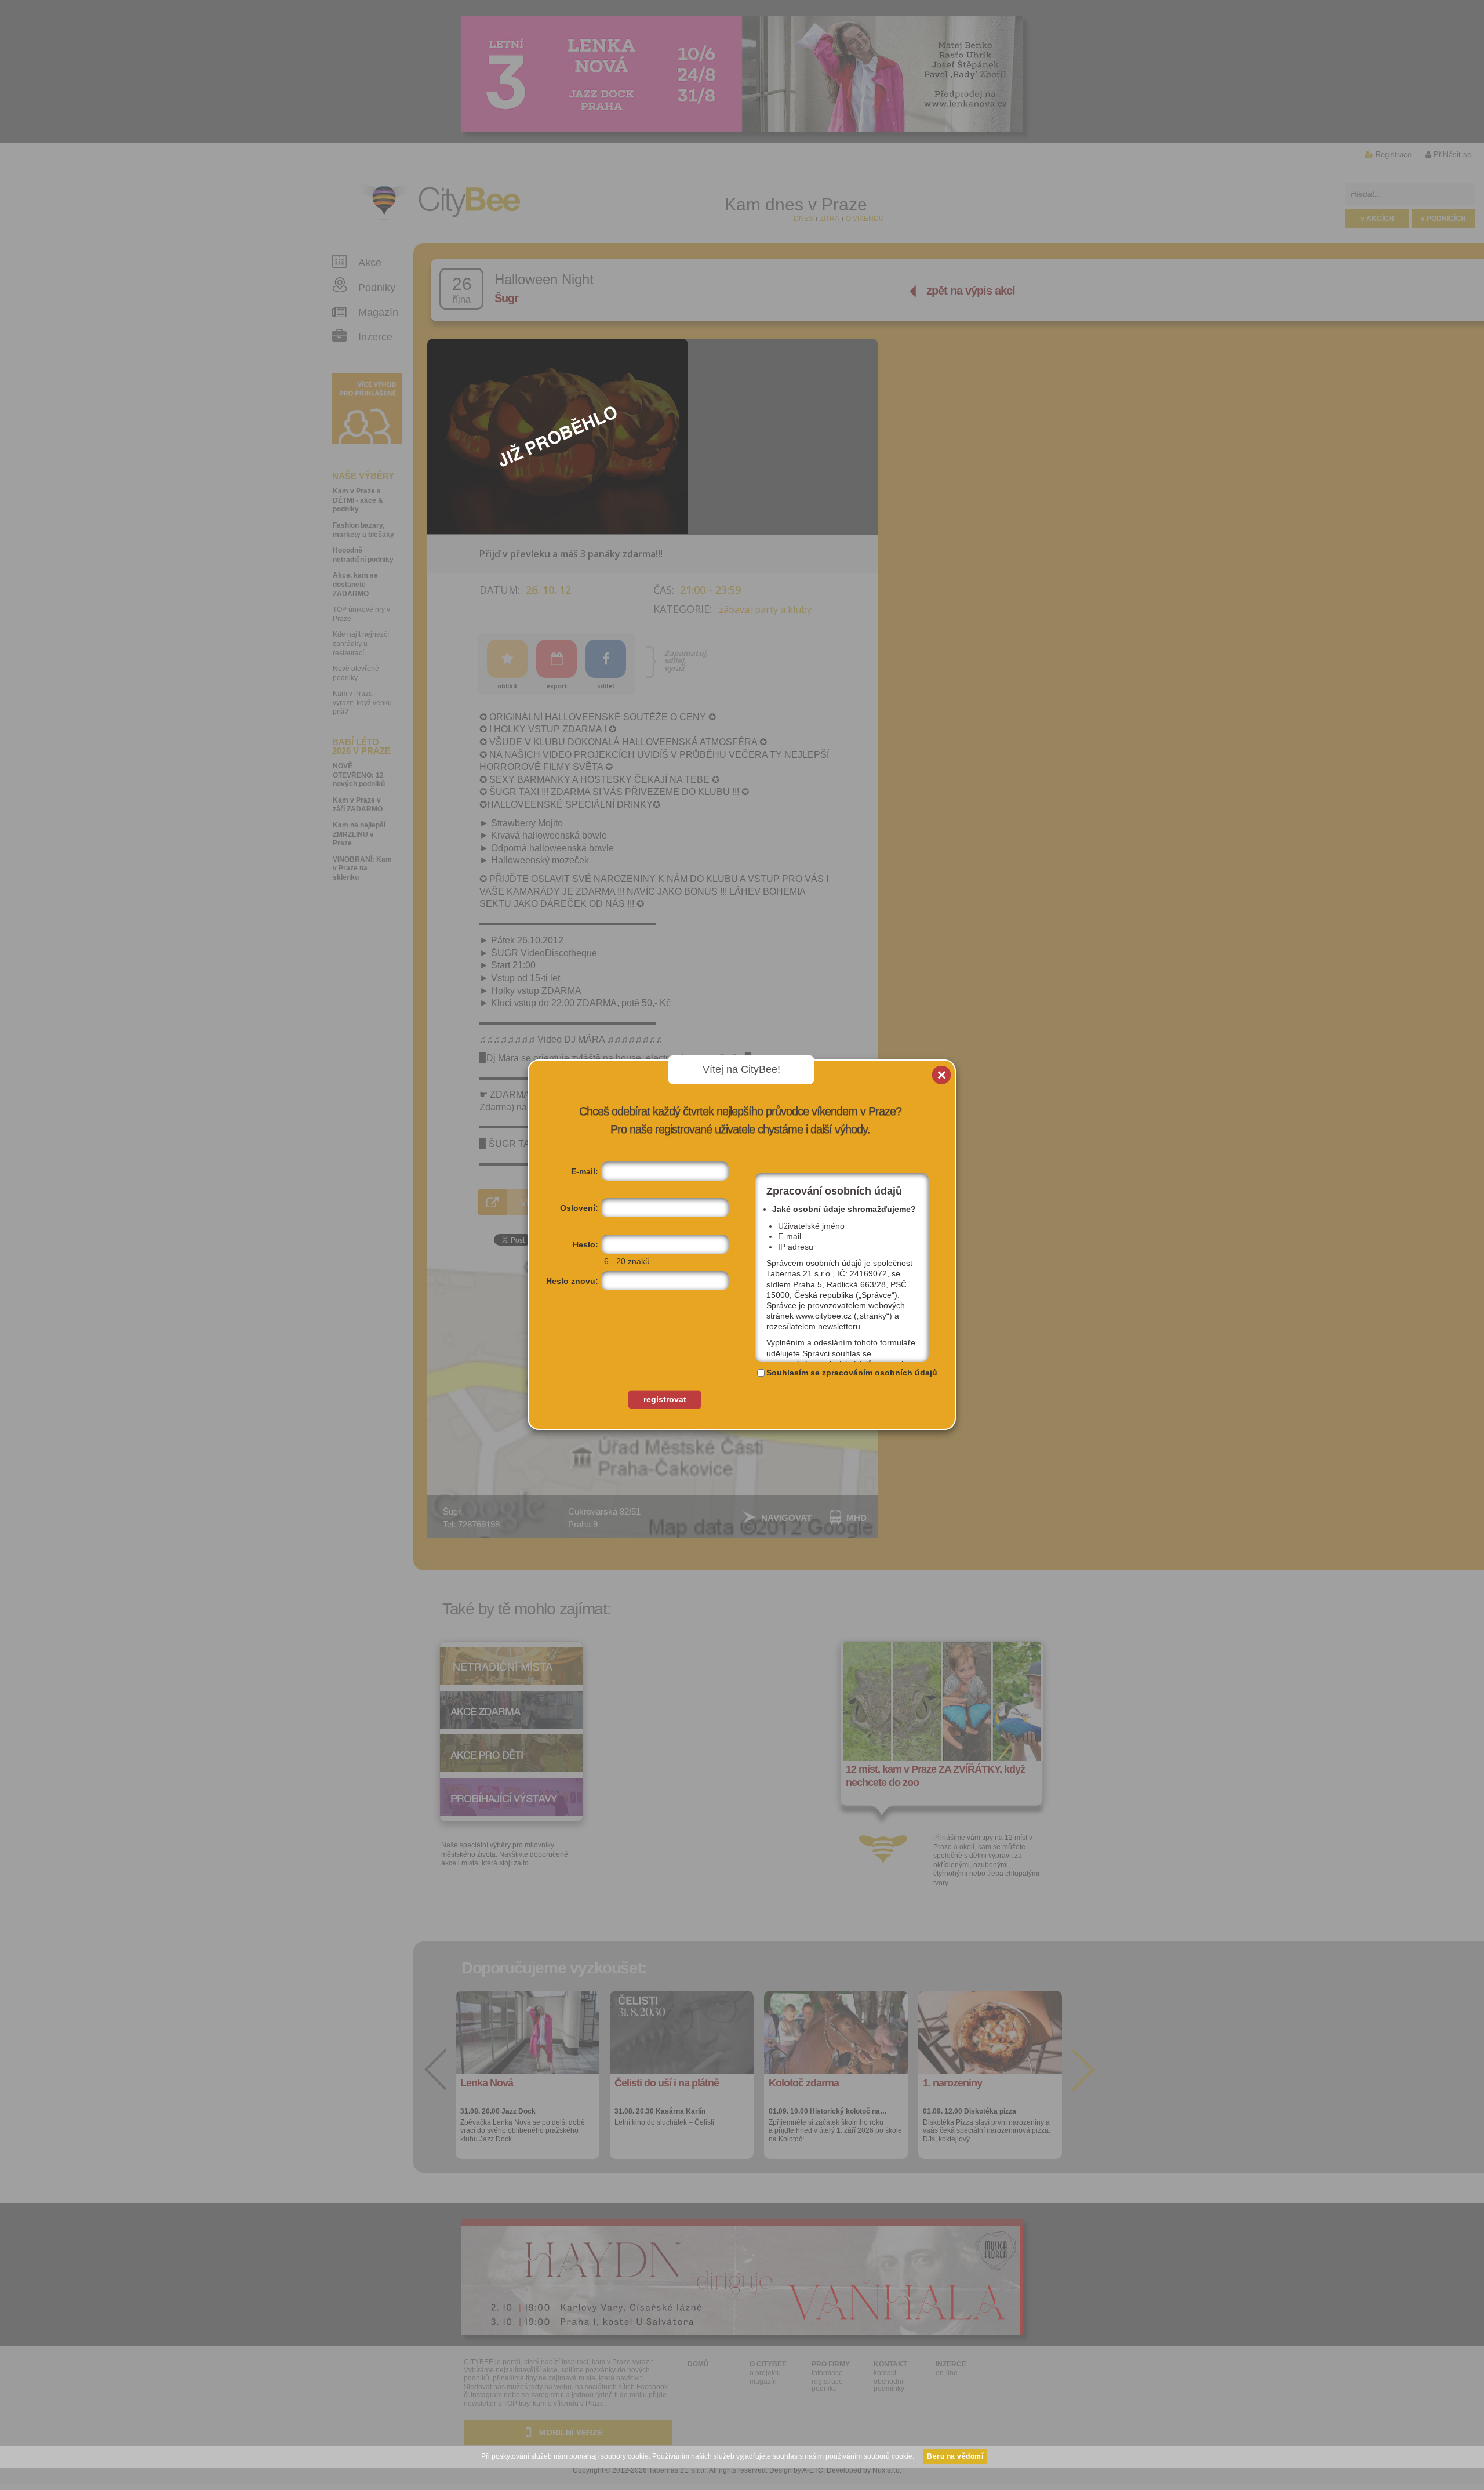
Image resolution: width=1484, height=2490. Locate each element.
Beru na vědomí (955, 2456)
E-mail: (585, 1171)
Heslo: (585, 1244)
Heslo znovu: (572, 1281)
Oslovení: (579, 1208)
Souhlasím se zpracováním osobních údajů (852, 1373)
